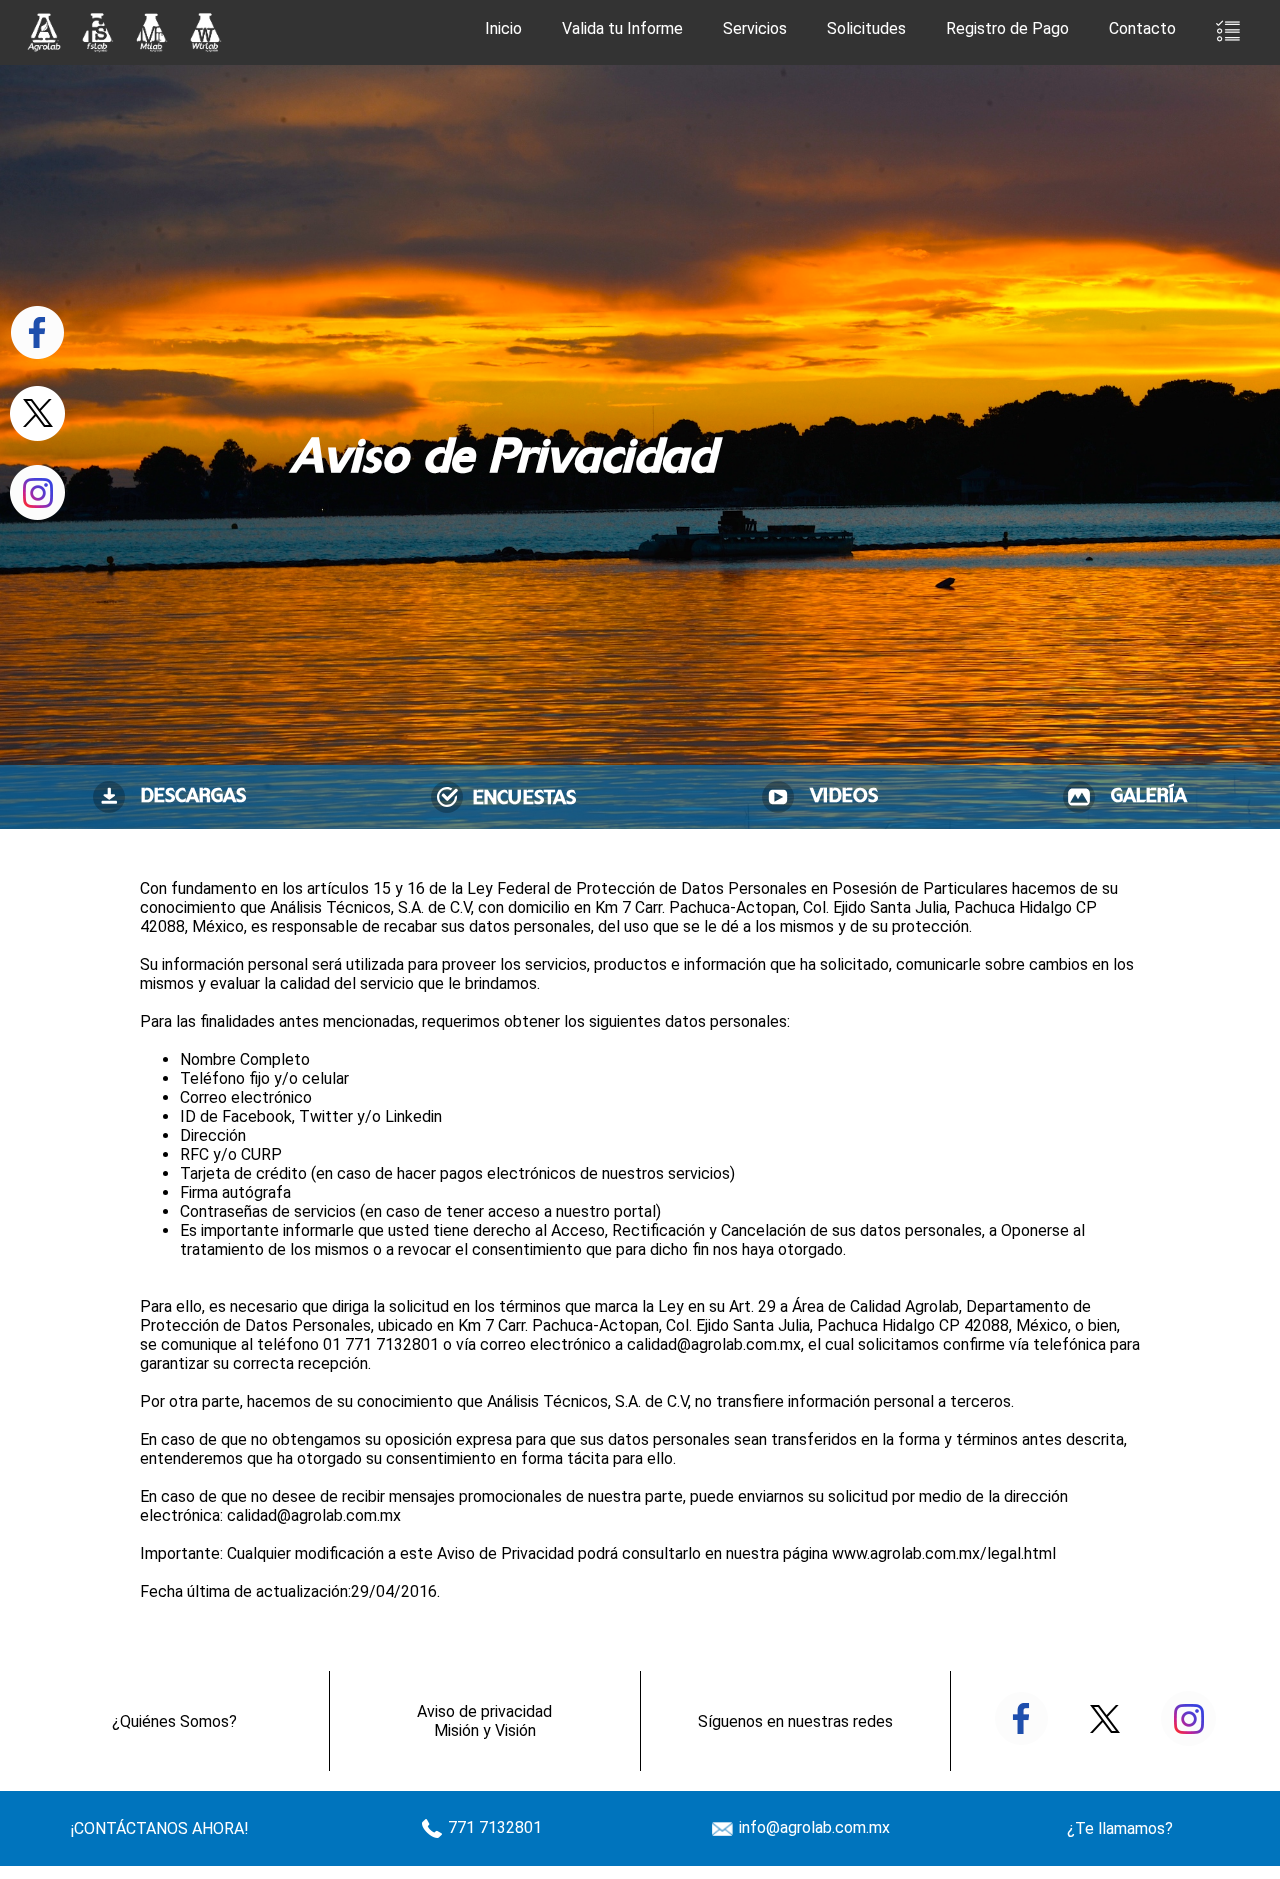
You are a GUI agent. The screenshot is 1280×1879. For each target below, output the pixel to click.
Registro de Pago (1007, 28)
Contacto (1142, 28)
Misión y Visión (485, 1730)
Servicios (755, 28)
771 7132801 (493, 1827)
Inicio (503, 28)
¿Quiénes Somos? (174, 1721)
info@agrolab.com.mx (812, 1827)
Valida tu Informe (622, 28)
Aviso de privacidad (484, 1711)
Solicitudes (866, 28)
